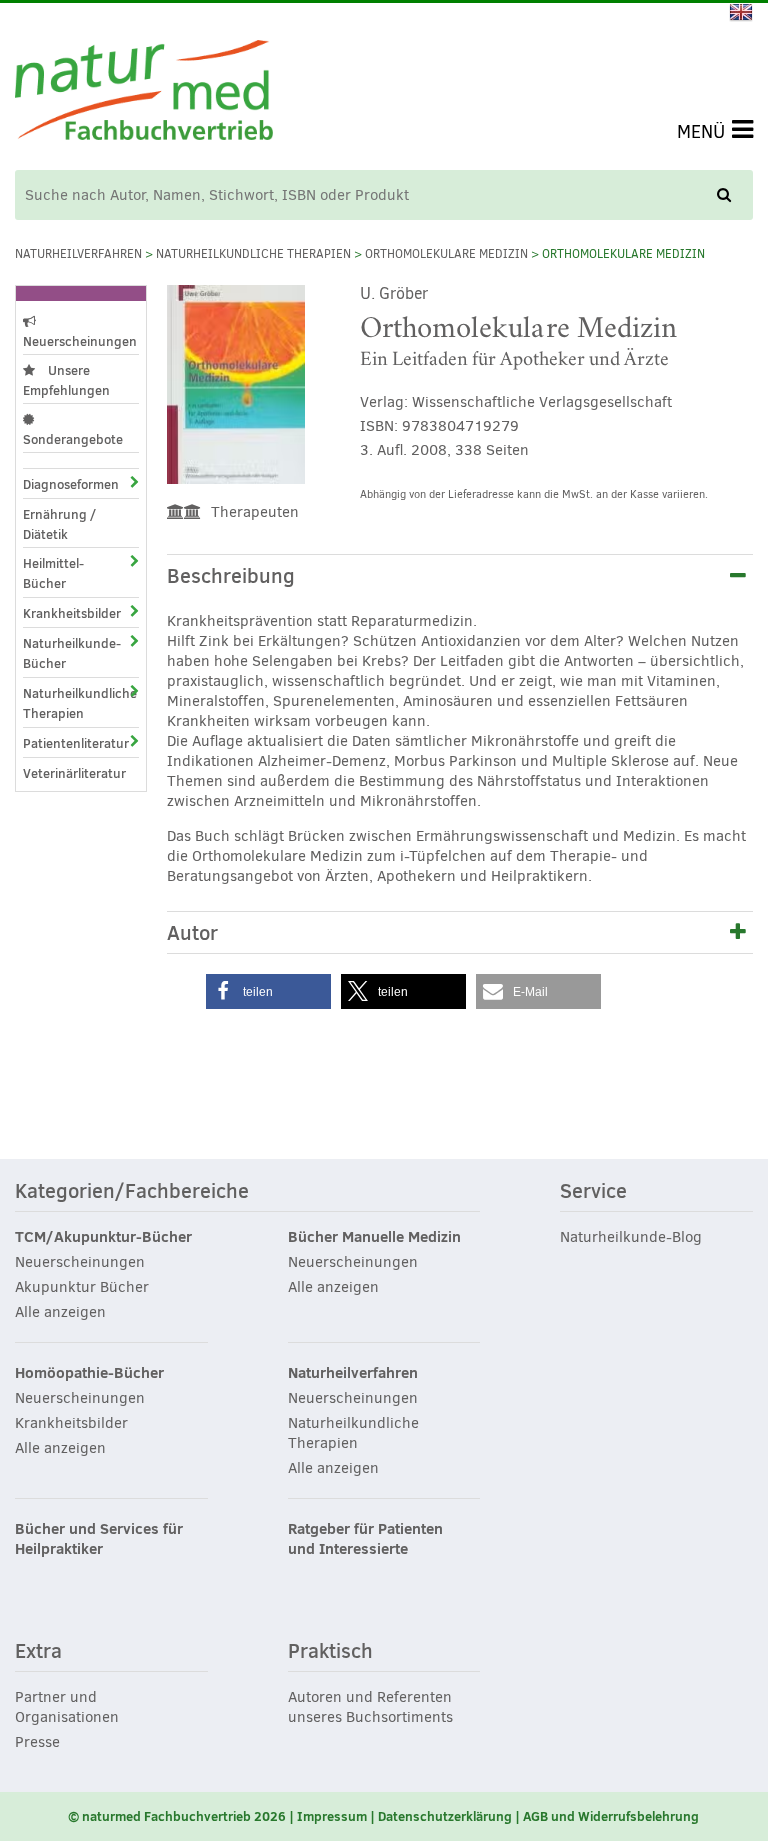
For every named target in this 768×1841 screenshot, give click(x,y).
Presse (37, 1742)
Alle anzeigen (60, 1312)
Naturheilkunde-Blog (631, 1237)
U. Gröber (394, 293)
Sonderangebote (73, 439)
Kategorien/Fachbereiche (132, 1192)
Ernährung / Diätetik (59, 524)
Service (593, 1192)
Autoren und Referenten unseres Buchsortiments (370, 1707)
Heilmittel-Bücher (53, 573)
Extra (38, 1652)
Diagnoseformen (63, 484)
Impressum (332, 1816)
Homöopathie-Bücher (89, 1373)
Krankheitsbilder (63, 613)
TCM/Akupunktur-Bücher (103, 1237)
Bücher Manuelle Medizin (374, 1237)
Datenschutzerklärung (445, 1816)
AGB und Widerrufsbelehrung (611, 1816)
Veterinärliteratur (74, 773)
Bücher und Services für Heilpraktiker (99, 1539)
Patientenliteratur (63, 743)
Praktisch (330, 1652)
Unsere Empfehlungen (66, 380)
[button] (268, 991)
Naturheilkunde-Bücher (63, 653)
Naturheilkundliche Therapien (253, 254)
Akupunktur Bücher (82, 1287)
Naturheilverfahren (78, 254)
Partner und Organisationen (67, 1707)
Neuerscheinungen (80, 341)
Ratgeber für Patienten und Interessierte (365, 1539)
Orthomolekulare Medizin (446, 254)
